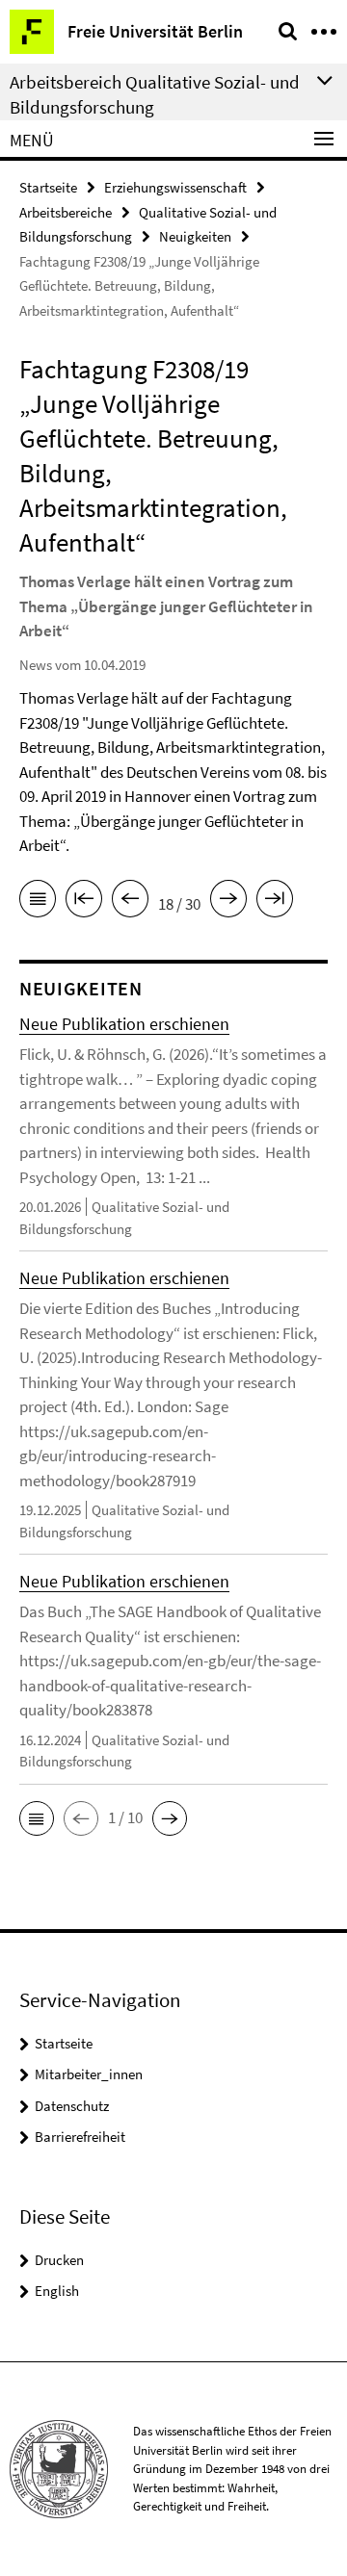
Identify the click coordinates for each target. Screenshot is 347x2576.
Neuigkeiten (195, 236)
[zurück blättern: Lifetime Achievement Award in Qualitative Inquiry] (130, 902)
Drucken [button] (59, 2260)
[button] (37, 1818)
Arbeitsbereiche (66, 212)
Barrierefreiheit (80, 2137)
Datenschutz (72, 2106)
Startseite (48, 187)
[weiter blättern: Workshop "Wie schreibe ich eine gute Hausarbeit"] (228, 902)
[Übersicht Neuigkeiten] (38, 902)
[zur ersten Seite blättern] (84, 902)
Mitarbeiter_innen (89, 2074)
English (57, 2291)
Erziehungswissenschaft (175, 187)
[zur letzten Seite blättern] (275, 902)
